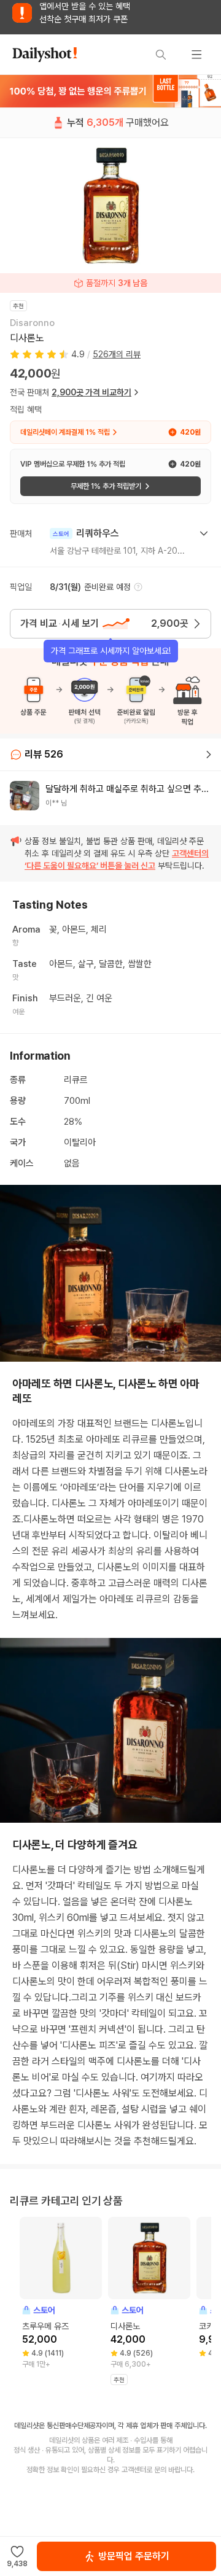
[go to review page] (209, 755)
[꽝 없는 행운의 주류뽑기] (110, 91)
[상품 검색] (161, 55)
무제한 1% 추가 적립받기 (106, 486)
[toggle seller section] (204, 533)
